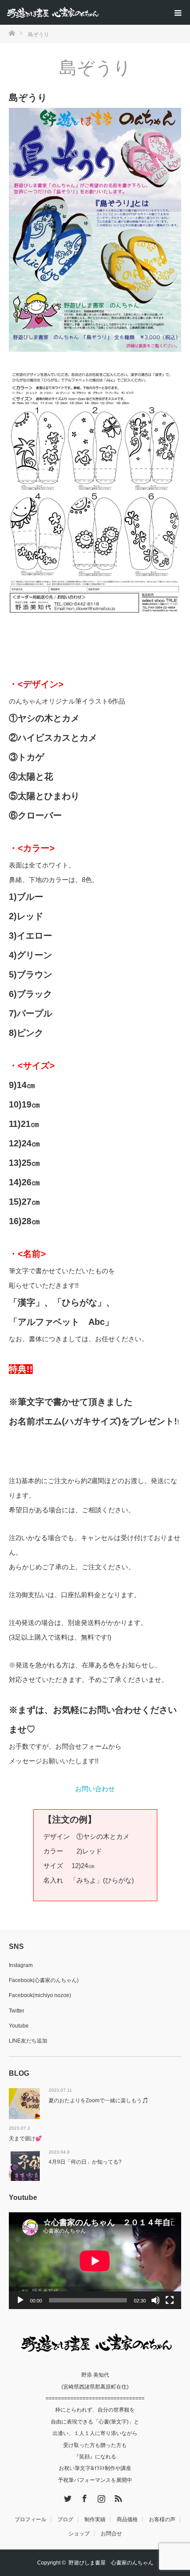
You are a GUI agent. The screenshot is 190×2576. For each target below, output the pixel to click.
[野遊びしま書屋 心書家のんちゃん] (98, 12)
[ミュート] (156, 2300)
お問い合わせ (95, 1789)
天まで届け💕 (25, 2138)
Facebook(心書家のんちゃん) (44, 1980)
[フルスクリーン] (170, 2300)
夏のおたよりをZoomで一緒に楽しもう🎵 (99, 2100)
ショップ (79, 2534)
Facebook (84, 2497)
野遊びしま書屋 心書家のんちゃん (111, 2563)
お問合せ (111, 2534)
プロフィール (30, 2519)
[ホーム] (12, 32)
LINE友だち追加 (28, 2041)
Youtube (19, 2026)
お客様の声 (162, 2519)
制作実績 (95, 2519)
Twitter (17, 2011)
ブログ (65, 2519)
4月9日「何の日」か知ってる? (85, 2162)
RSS (117, 2497)
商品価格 (127, 2519)
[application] (95, 2261)
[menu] (178, 12)
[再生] (20, 2300)
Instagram (21, 1965)
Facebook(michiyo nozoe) (40, 1995)
